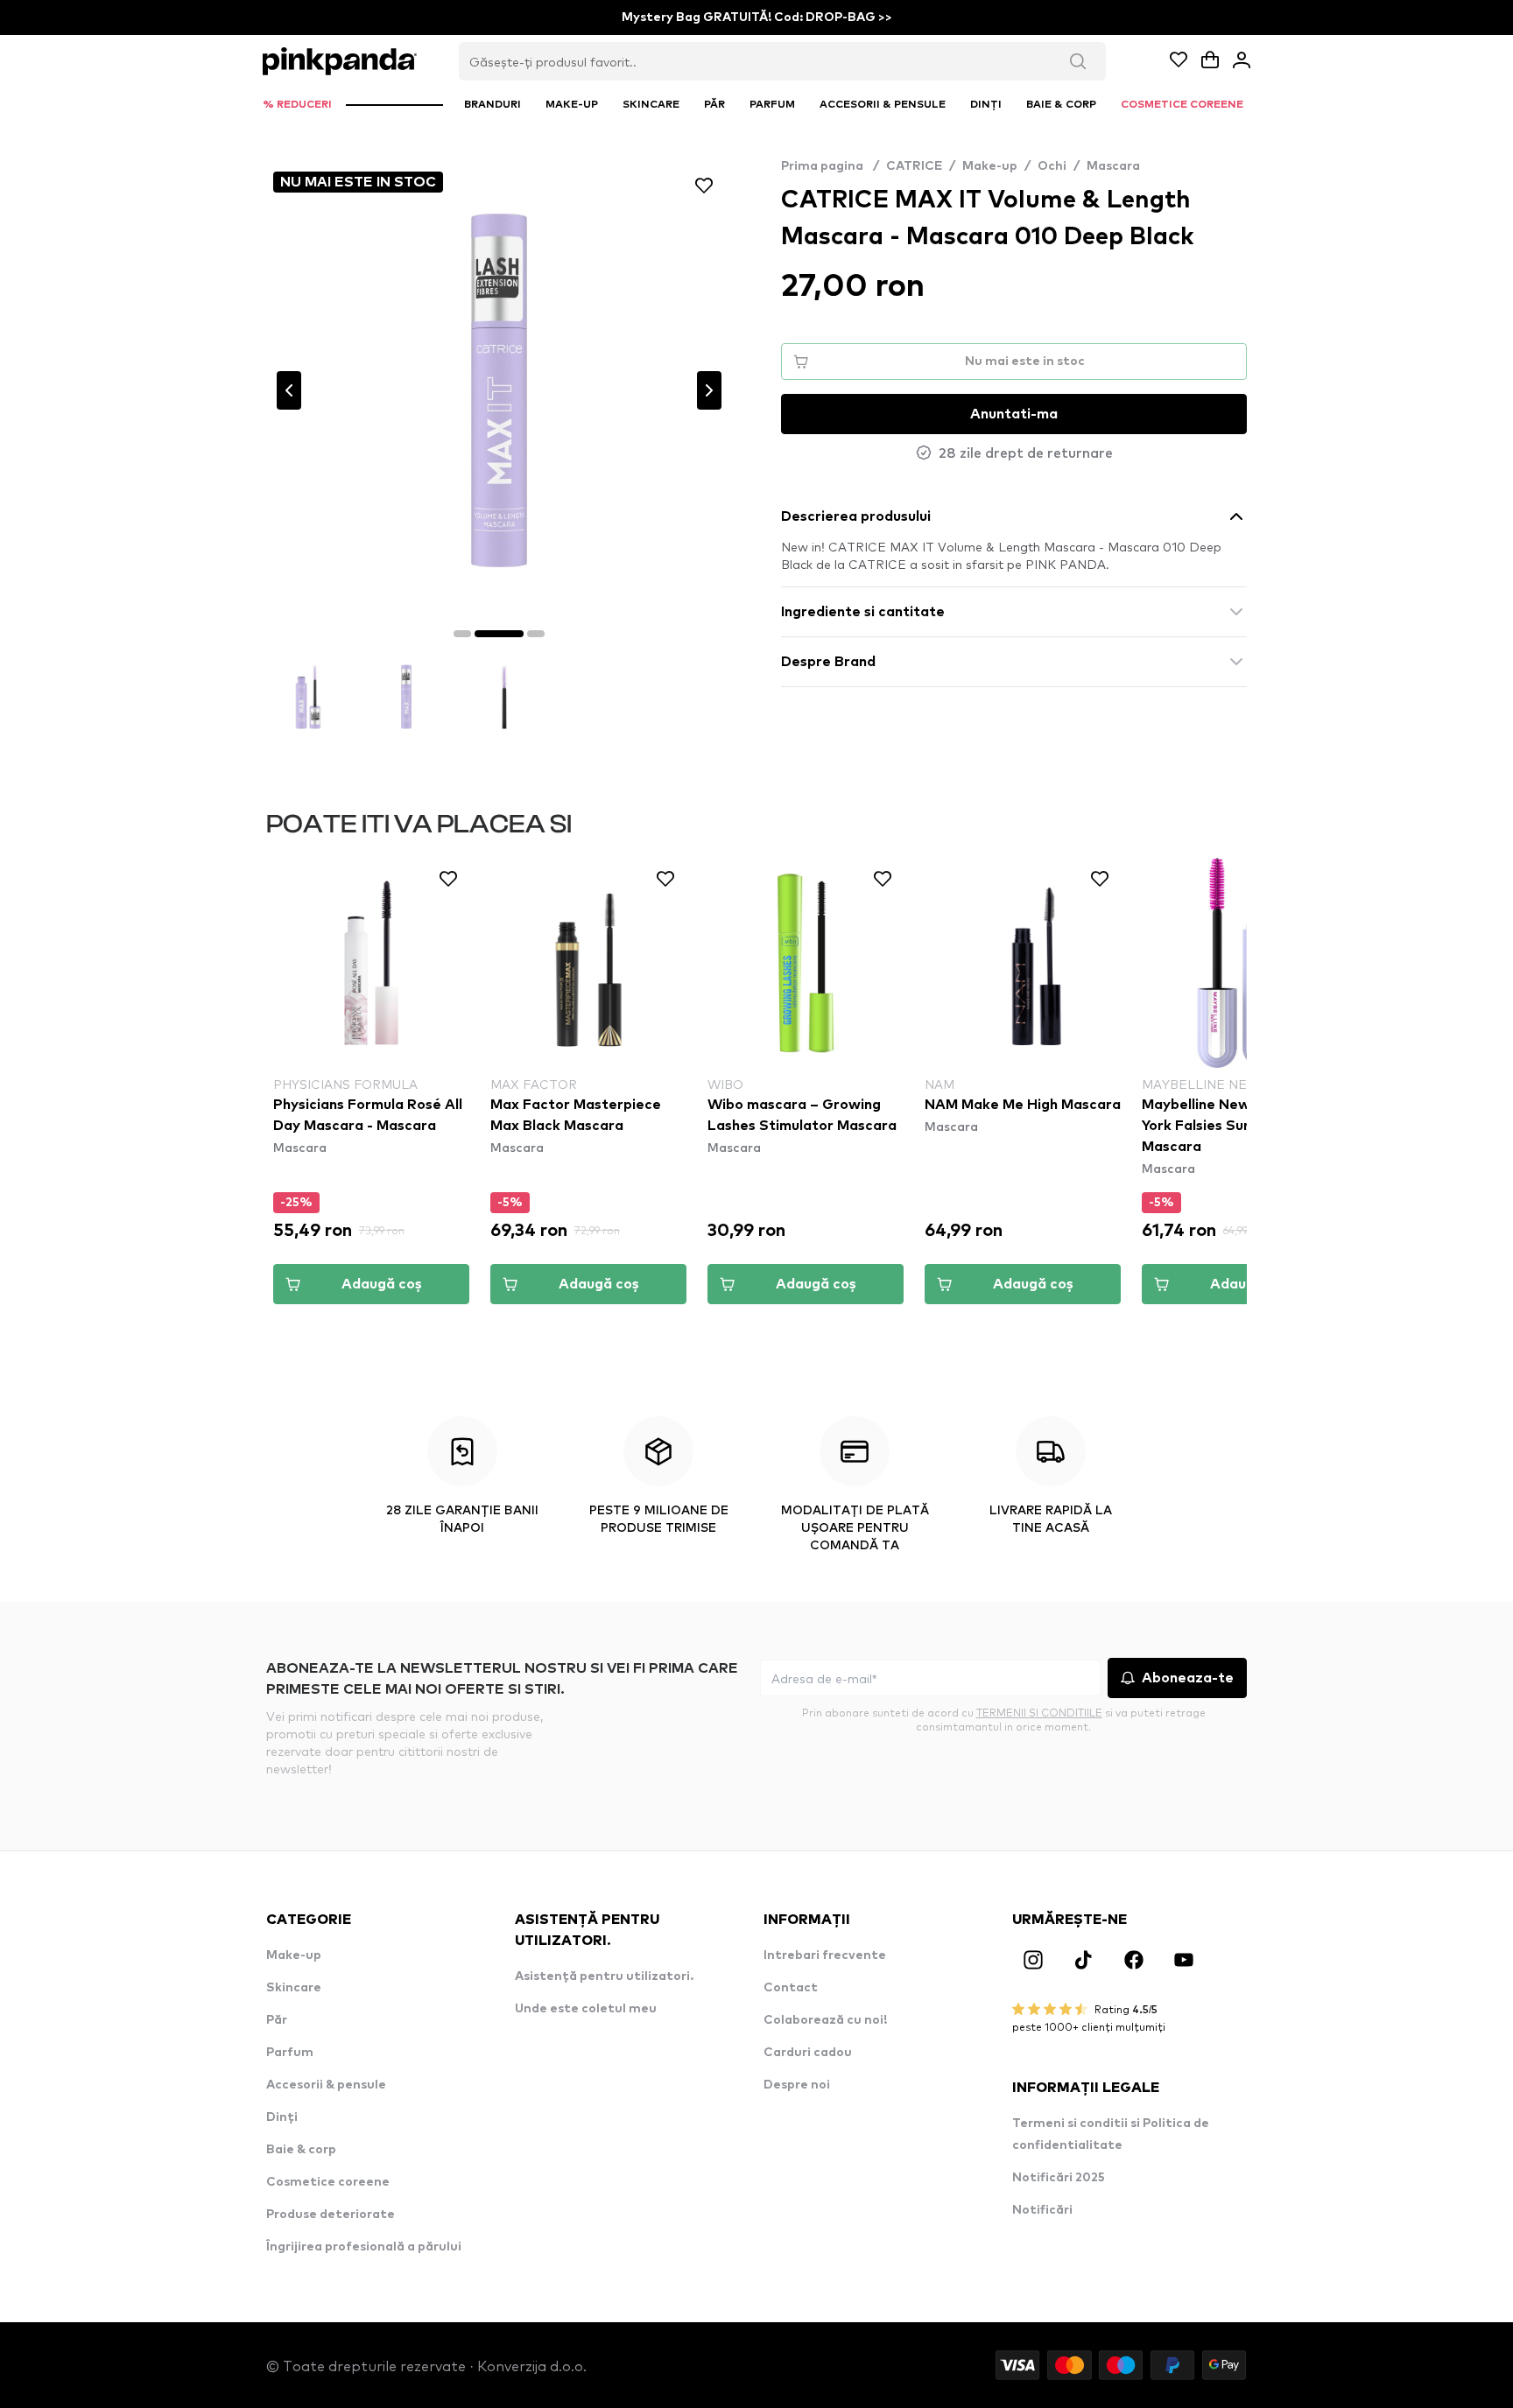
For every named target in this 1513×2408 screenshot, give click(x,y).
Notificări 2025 (1059, 2178)
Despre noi (797, 2085)
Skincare (294, 1988)
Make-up (990, 166)
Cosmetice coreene (328, 2182)
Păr (277, 2020)
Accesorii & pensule (326, 2085)
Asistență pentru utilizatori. (604, 1976)
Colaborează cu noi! (825, 2020)
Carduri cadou (808, 2053)
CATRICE (914, 166)
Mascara (1113, 166)
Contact (791, 1988)
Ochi (1052, 166)
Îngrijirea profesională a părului (364, 2247)
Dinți (282, 2117)
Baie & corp (301, 2150)
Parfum (290, 2053)
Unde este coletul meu (586, 2009)
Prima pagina (830, 166)
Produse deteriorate (331, 2215)
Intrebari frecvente (825, 1955)
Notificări (1042, 2210)
